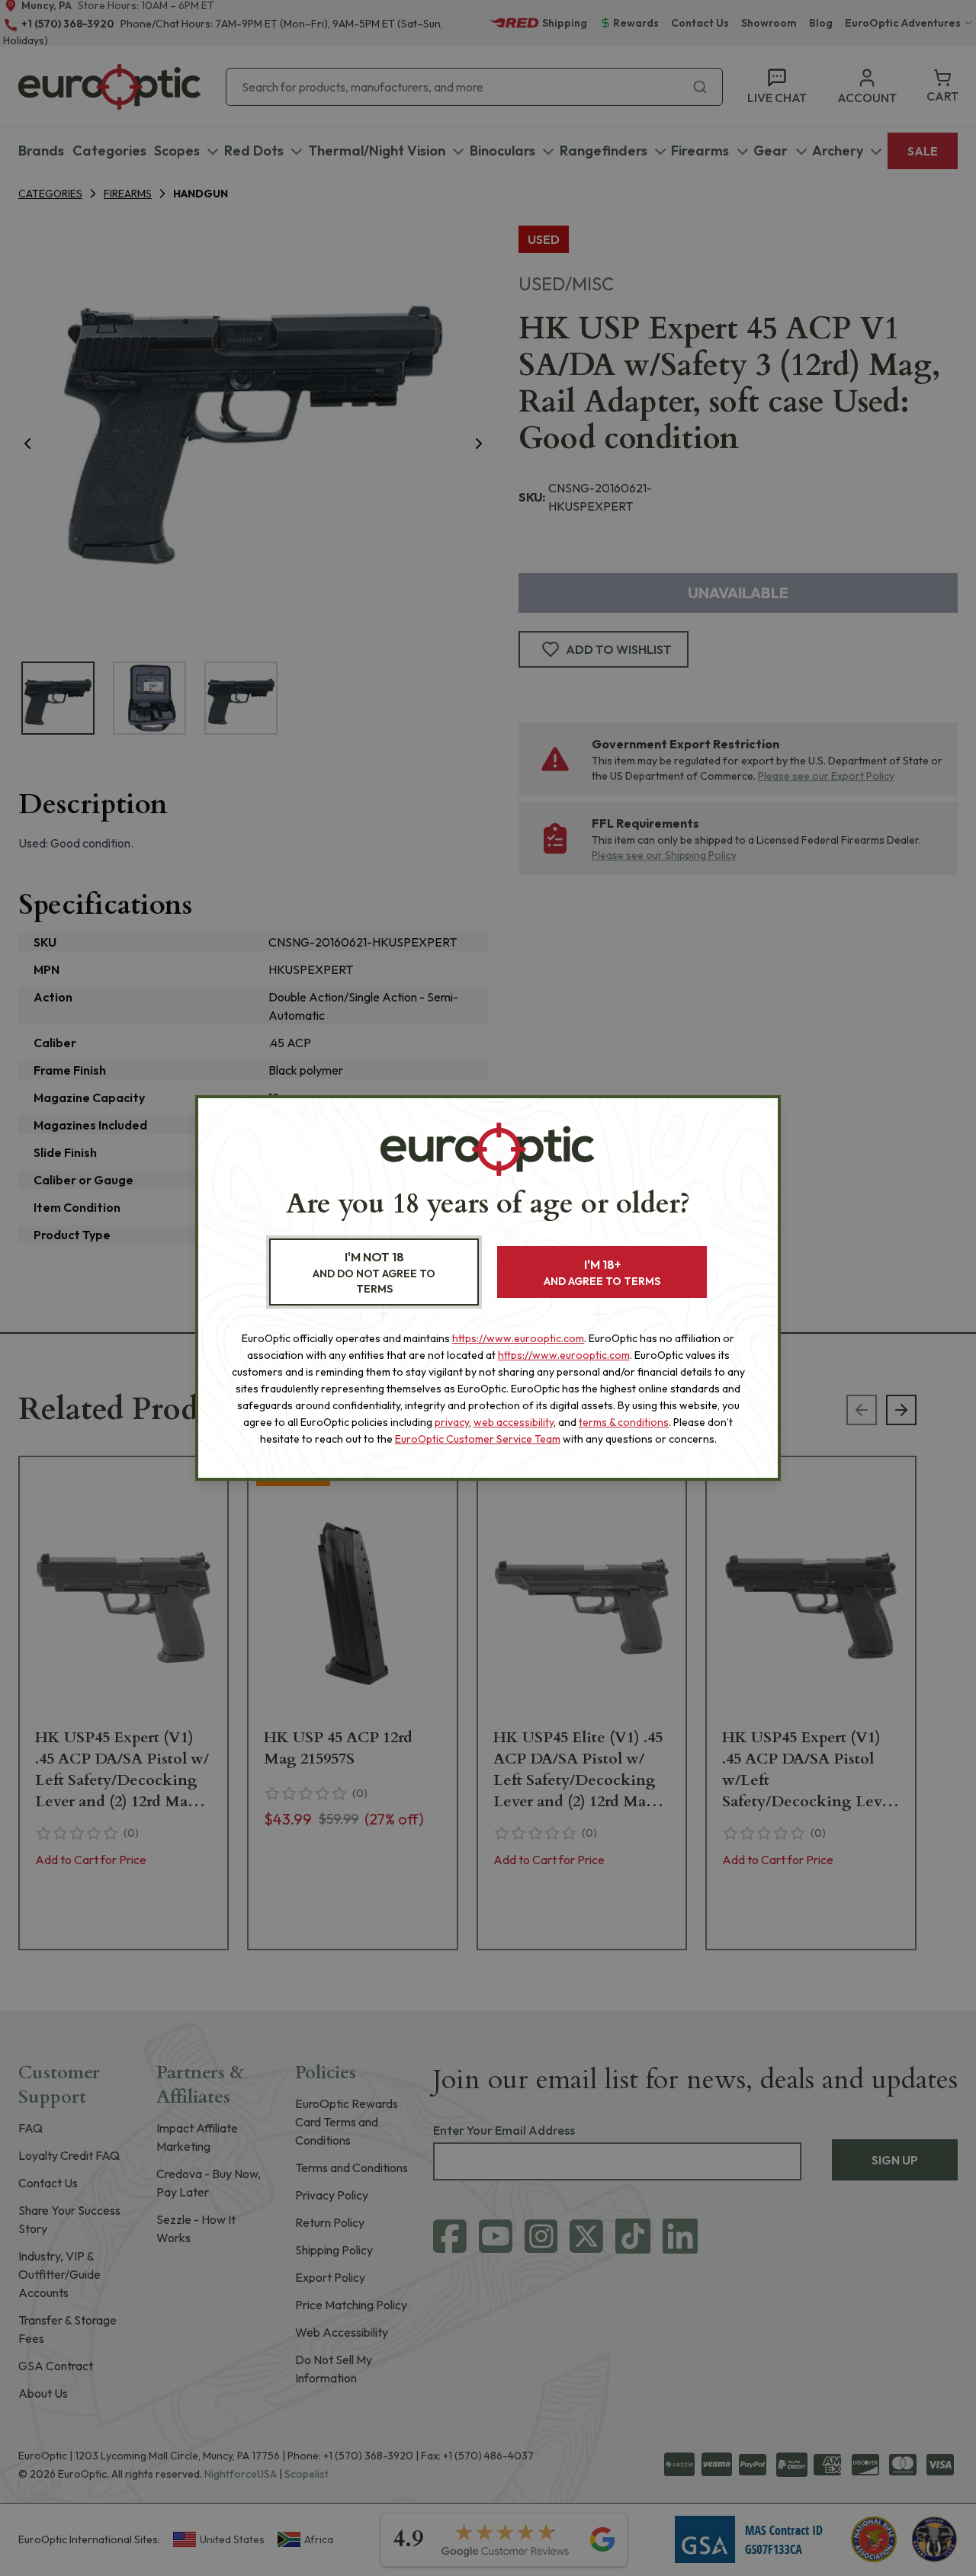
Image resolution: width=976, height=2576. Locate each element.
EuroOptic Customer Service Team (478, 1439)
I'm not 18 (374, 1272)
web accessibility (514, 1422)
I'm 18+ (602, 1272)
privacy (452, 1422)
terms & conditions (624, 1422)
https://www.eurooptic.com (518, 1338)
